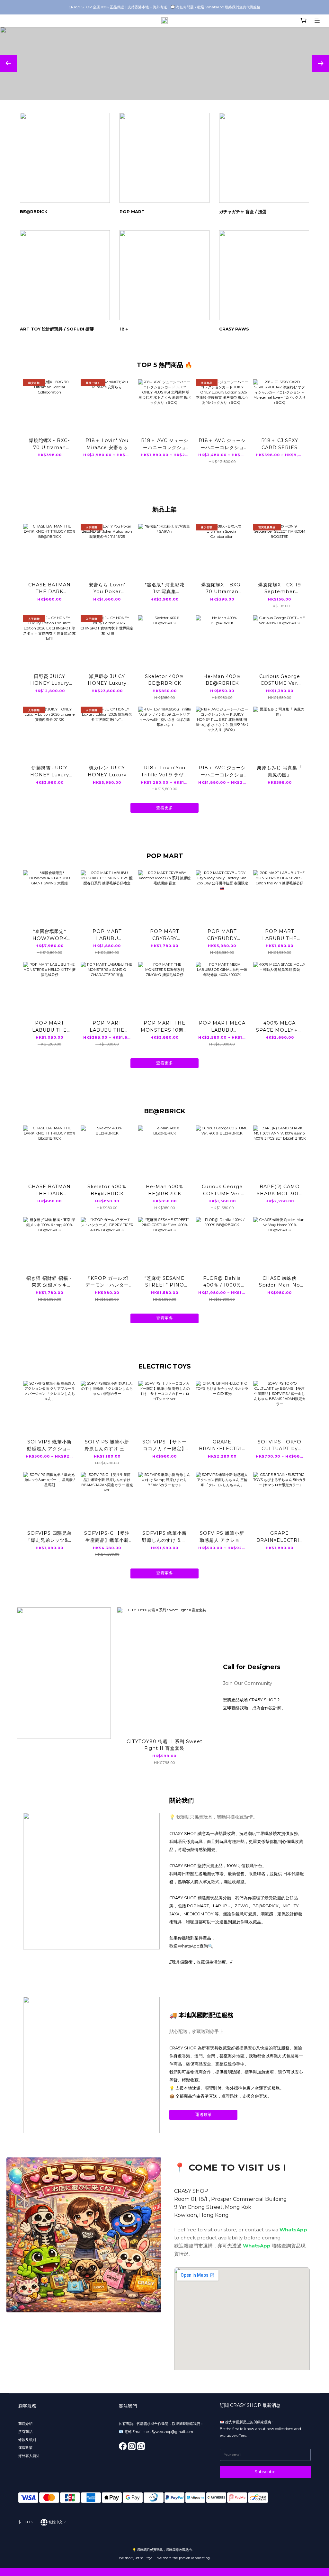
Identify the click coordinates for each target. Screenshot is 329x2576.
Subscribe (265, 2472)
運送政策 (203, 2115)
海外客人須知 (29, 2456)
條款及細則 (27, 2440)
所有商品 (26, 2432)
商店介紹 (25, 2424)
